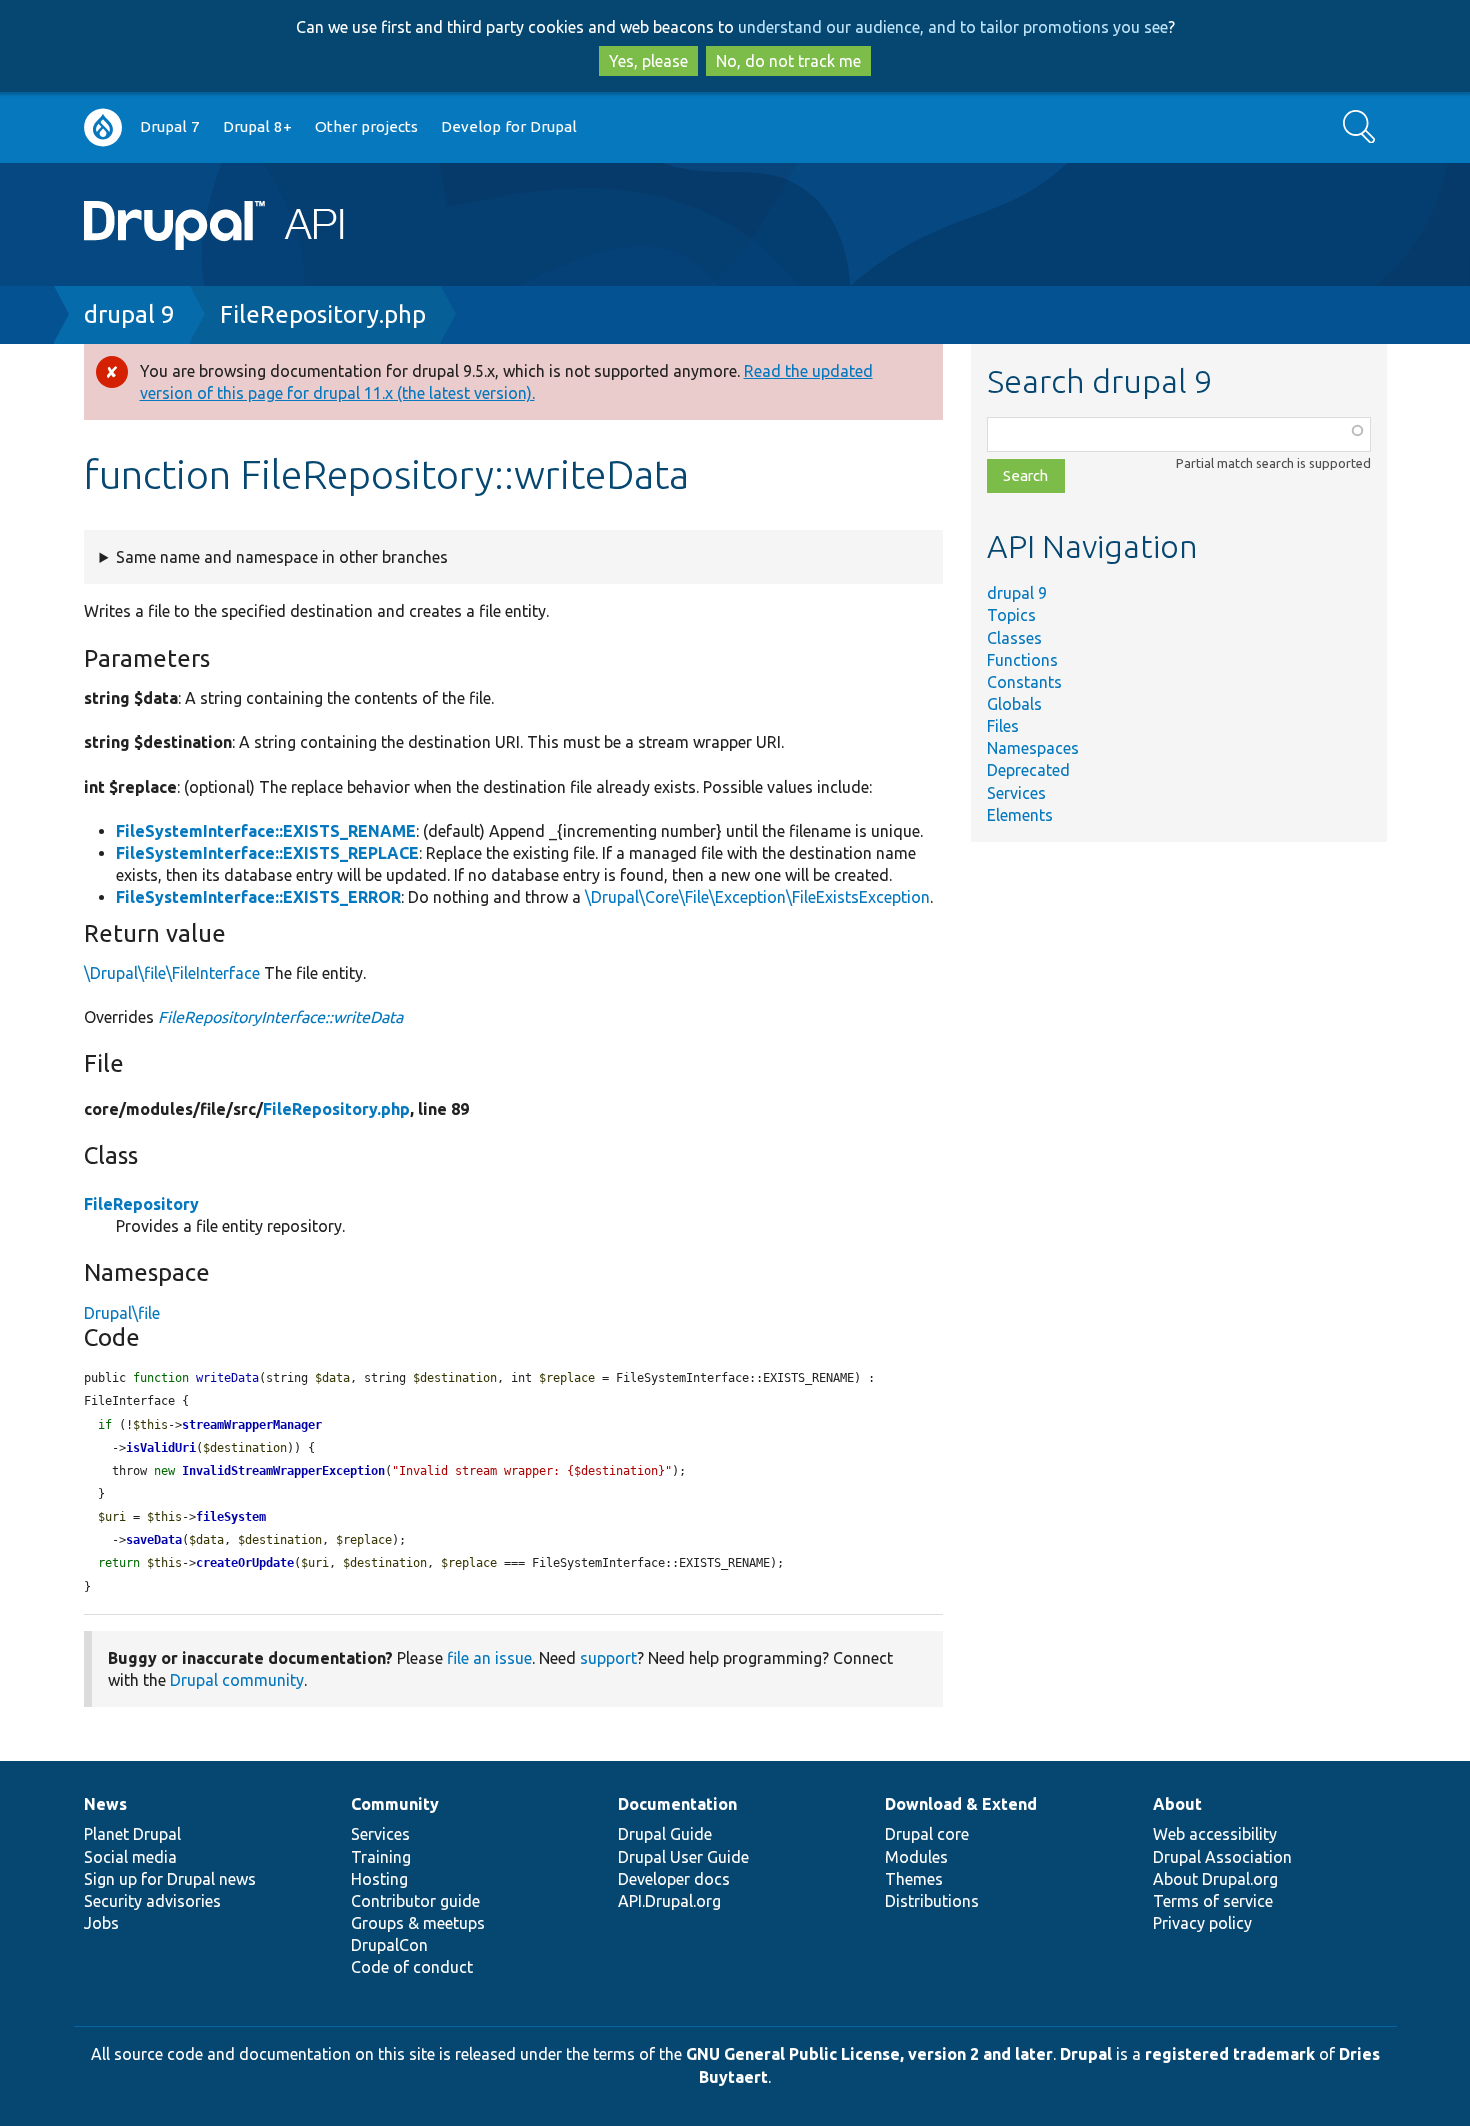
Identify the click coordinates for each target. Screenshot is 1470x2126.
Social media (130, 1857)
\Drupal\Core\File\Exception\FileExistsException (757, 897)
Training (381, 1857)
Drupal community (237, 1680)
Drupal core (927, 1834)
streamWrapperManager (252, 1425)
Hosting (379, 1879)
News (105, 1804)
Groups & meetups (418, 1923)
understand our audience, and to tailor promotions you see (953, 27)
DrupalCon (389, 1945)
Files (1003, 726)
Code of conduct (412, 1967)
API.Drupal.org (669, 1901)
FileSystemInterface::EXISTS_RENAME (266, 831)
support (608, 1658)
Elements (1020, 815)
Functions (1022, 660)
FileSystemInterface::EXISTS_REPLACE (267, 853)
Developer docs (674, 1879)
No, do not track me (788, 61)
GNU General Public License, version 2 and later (869, 2054)
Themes (914, 1879)
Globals (1014, 704)
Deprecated (1028, 770)
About (1177, 1804)
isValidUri (161, 1448)
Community (395, 1804)
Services (1016, 793)
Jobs (101, 1923)
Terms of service (1213, 1901)
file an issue (489, 1658)
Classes (1014, 638)
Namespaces (1033, 748)
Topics (1011, 615)
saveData (154, 1540)
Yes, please (648, 61)
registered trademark (1230, 2054)
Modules (916, 1857)
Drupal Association (1222, 1857)
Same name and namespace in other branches (282, 557)
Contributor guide (415, 1901)
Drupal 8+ (257, 126)
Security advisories (152, 1901)
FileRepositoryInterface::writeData (280, 1017)
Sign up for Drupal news (170, 1879)
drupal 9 (129, 314)
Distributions (932, 1901)
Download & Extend (961, 1804)
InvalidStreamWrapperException (283, 1471)
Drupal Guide (665, 1834)
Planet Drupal (132, 1834)
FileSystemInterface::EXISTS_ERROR (258, 897)
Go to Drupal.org (103, 127)
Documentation (677, 1804)
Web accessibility (1215, 1834)
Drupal (1086, 2054)
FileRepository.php (323, 314)
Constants (1024, 682)
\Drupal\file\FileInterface (172, 973)
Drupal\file (122, 1313)
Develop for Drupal (509, 126)
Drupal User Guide (683, 1857)
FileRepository (141, 1204)
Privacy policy (1202, 1923)
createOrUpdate (245, 1563)
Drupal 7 (170, 126)
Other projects (366, 126)
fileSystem (231, 1517)
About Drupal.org (1215, 1879)
